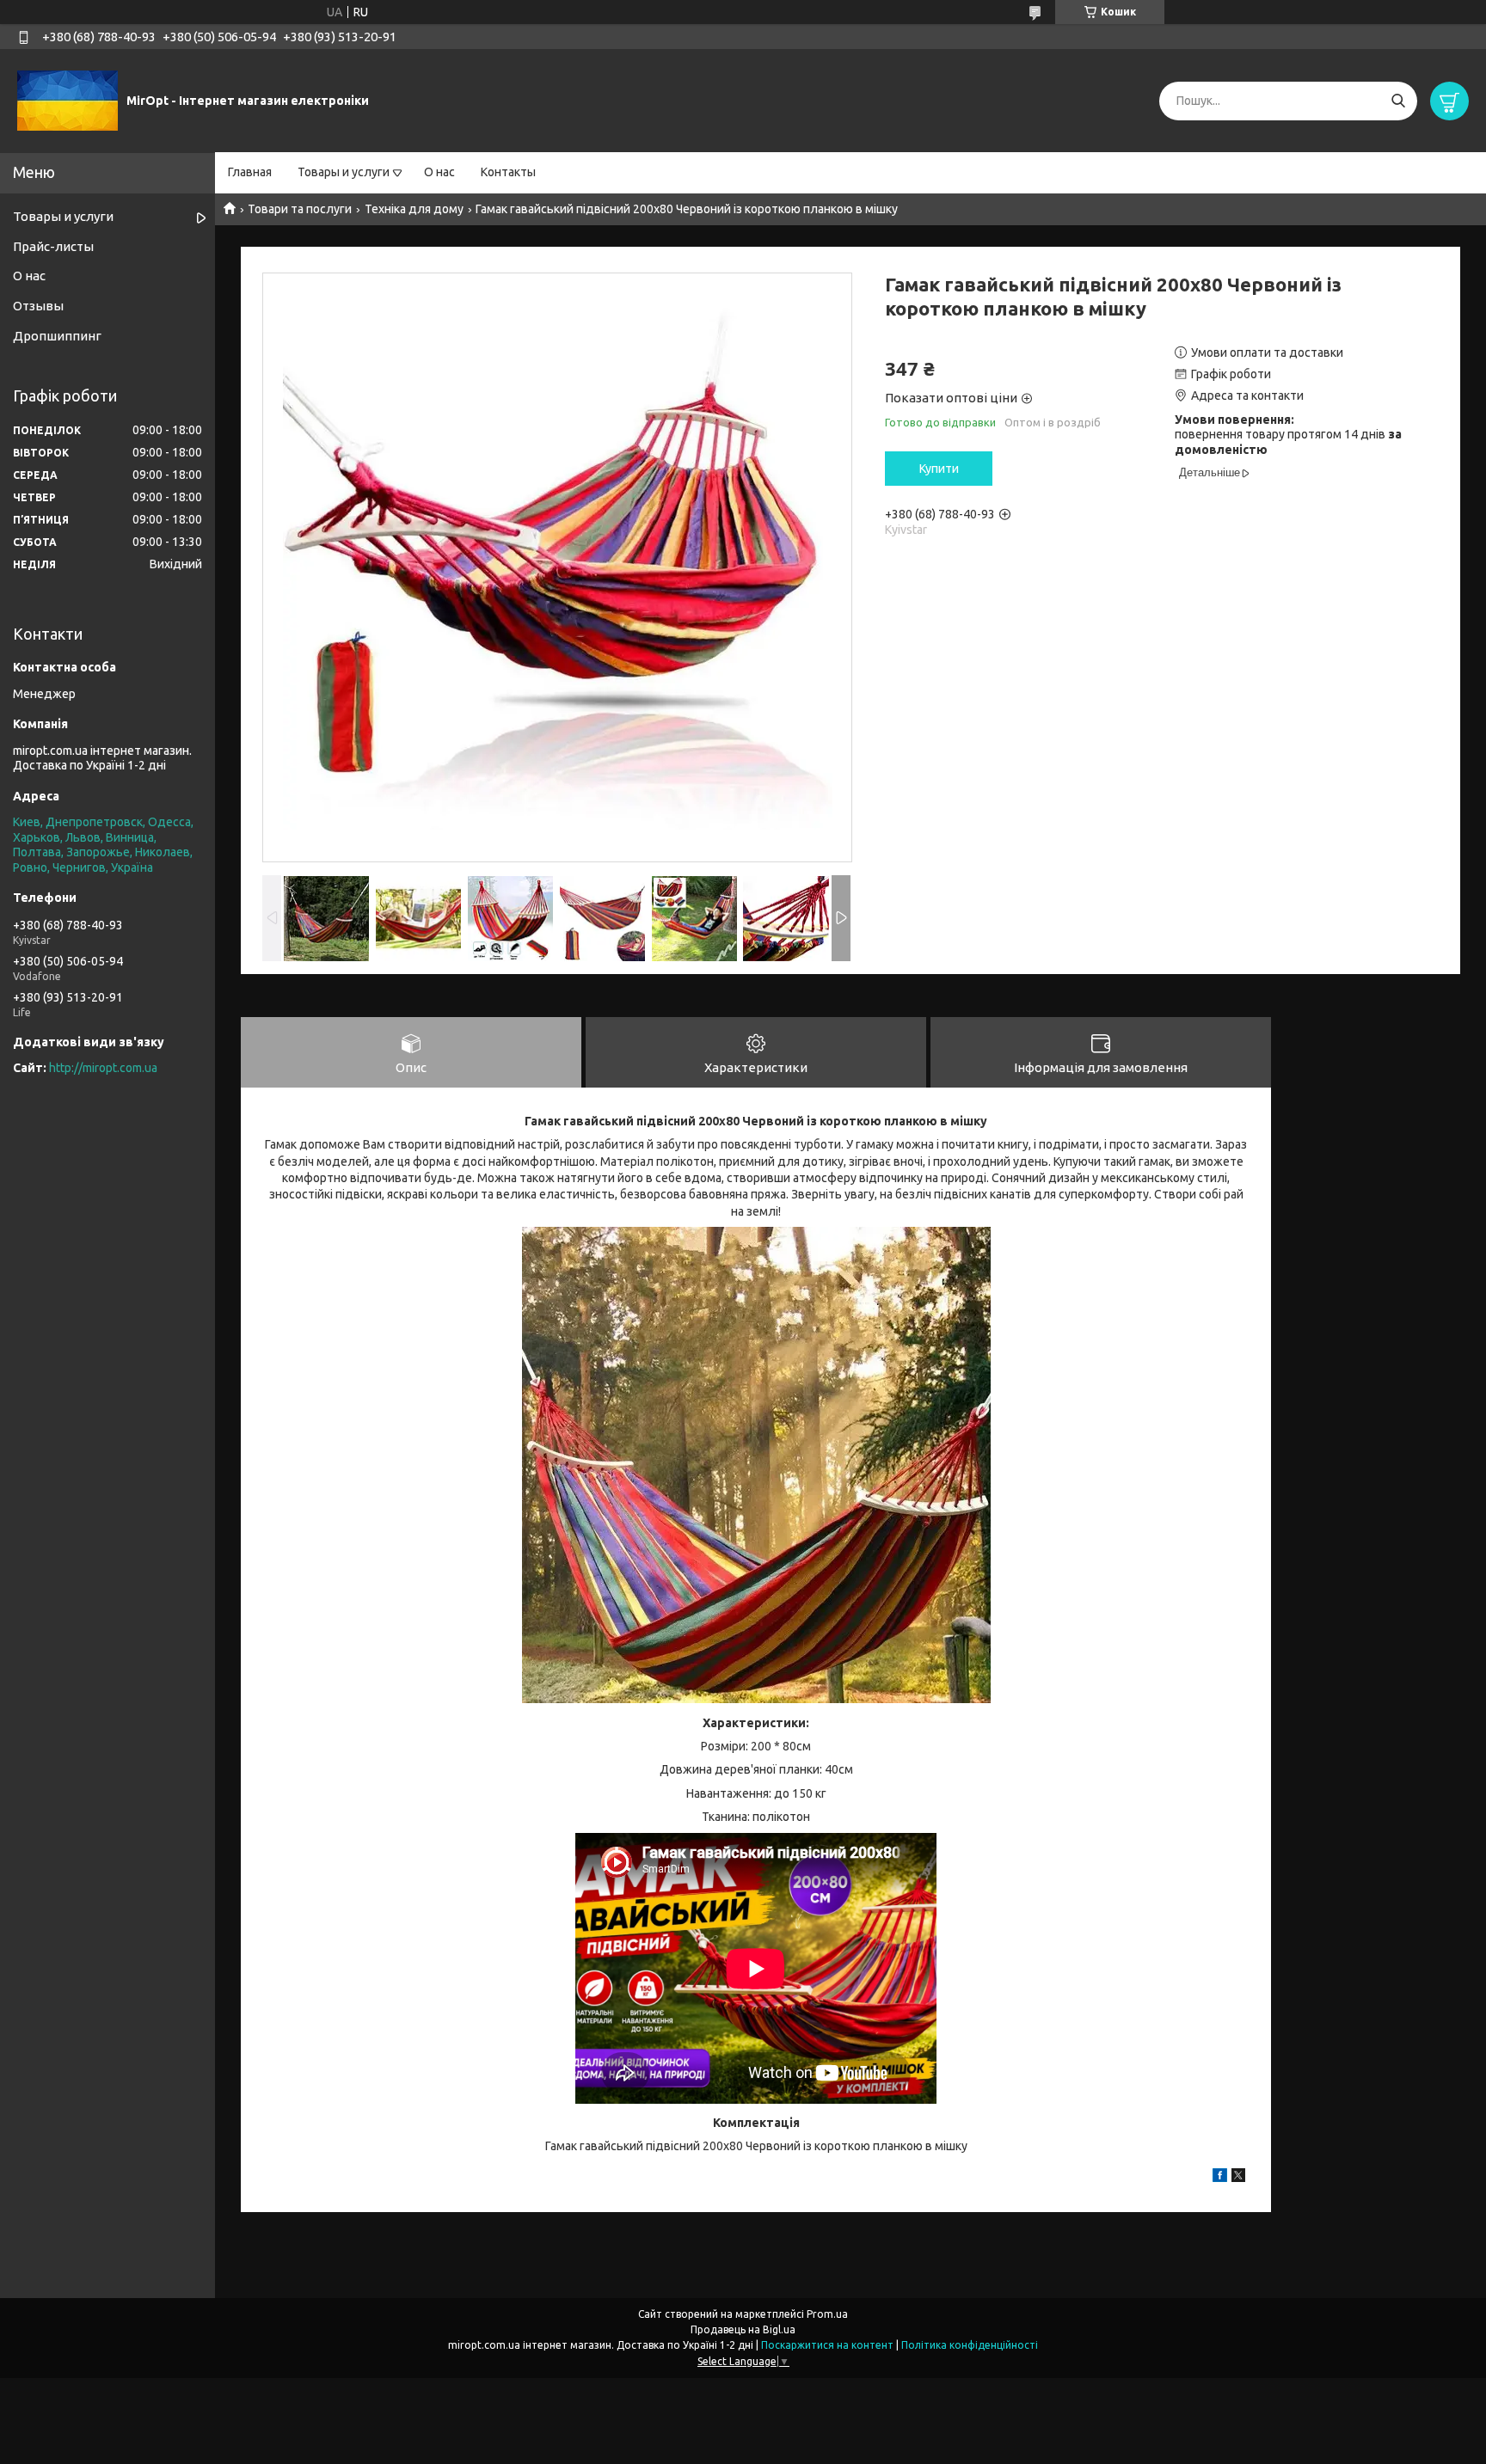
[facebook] (1220, 2178)
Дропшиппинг (57, 336)
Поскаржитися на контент (827, 2345)
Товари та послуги (300, 209)
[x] (1238, 2178)
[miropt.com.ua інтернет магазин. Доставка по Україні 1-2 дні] (68, 100)
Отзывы (38, 306)
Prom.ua (827, 2314)
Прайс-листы (53, 246)
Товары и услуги (344, 172)
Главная (250, 172)
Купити (939, 469)
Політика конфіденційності (970, 2345)
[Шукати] (1398, 101)
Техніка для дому (414, 209)
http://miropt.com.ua (103, 1068)
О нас (439, 172)
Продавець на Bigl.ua (743, 2329)
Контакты (508, 172)
